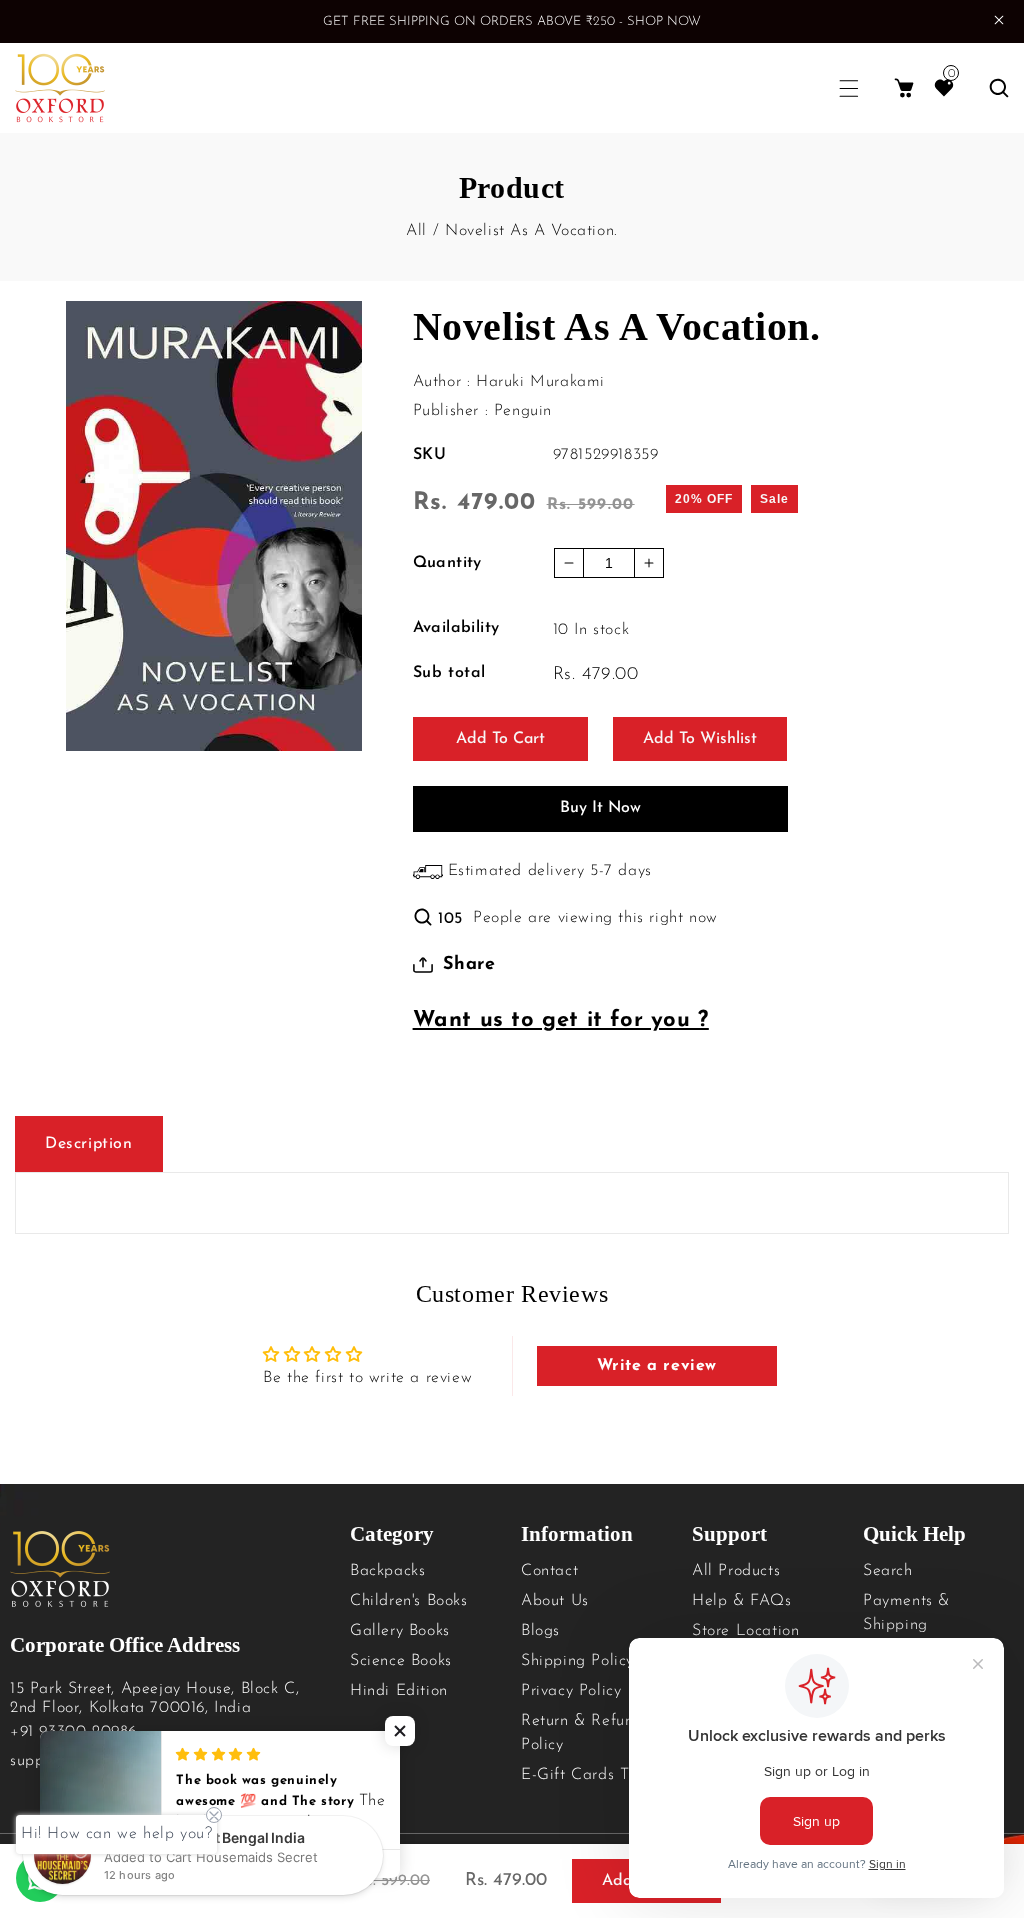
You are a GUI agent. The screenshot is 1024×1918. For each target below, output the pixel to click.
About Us (555, 1601)
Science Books (401, 1661)
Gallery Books (400, 1631)
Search (888, 1571)
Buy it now (600, 808)
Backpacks (387, 1571)
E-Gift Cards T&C (587, 1775)
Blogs (540, 1631)
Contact (549, 1571)
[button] (849, 88)
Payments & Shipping (906, 1613)
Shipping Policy (577, 1661)
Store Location (745, 1631)
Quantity (447, 563)
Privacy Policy (571, 1691)
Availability (456, 628)
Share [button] (469, 965)
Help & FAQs (742, 1601)
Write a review (657, 1366)
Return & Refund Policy (582, 1733)
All (416, 231)
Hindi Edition (399, 1691)
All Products (736, 1571)
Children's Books (409, 1601)
